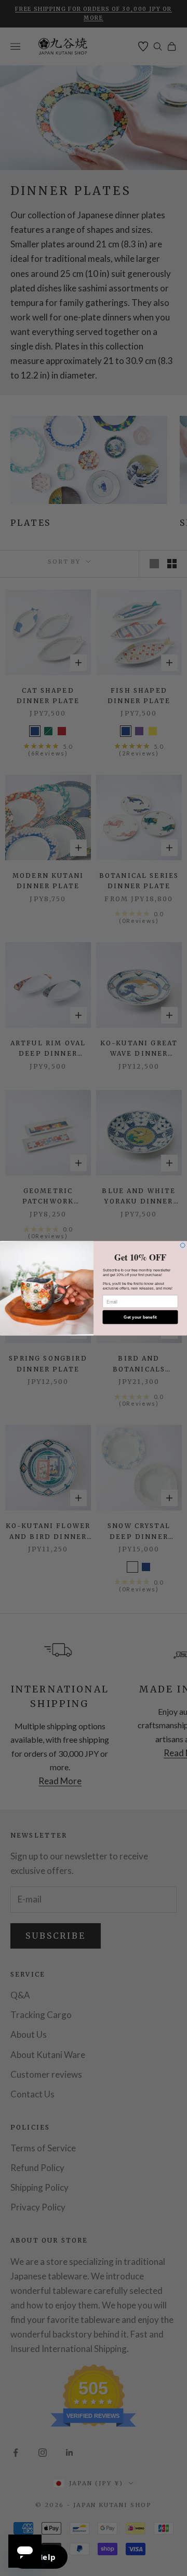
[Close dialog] (183, 1245)
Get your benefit (140, 1317)
